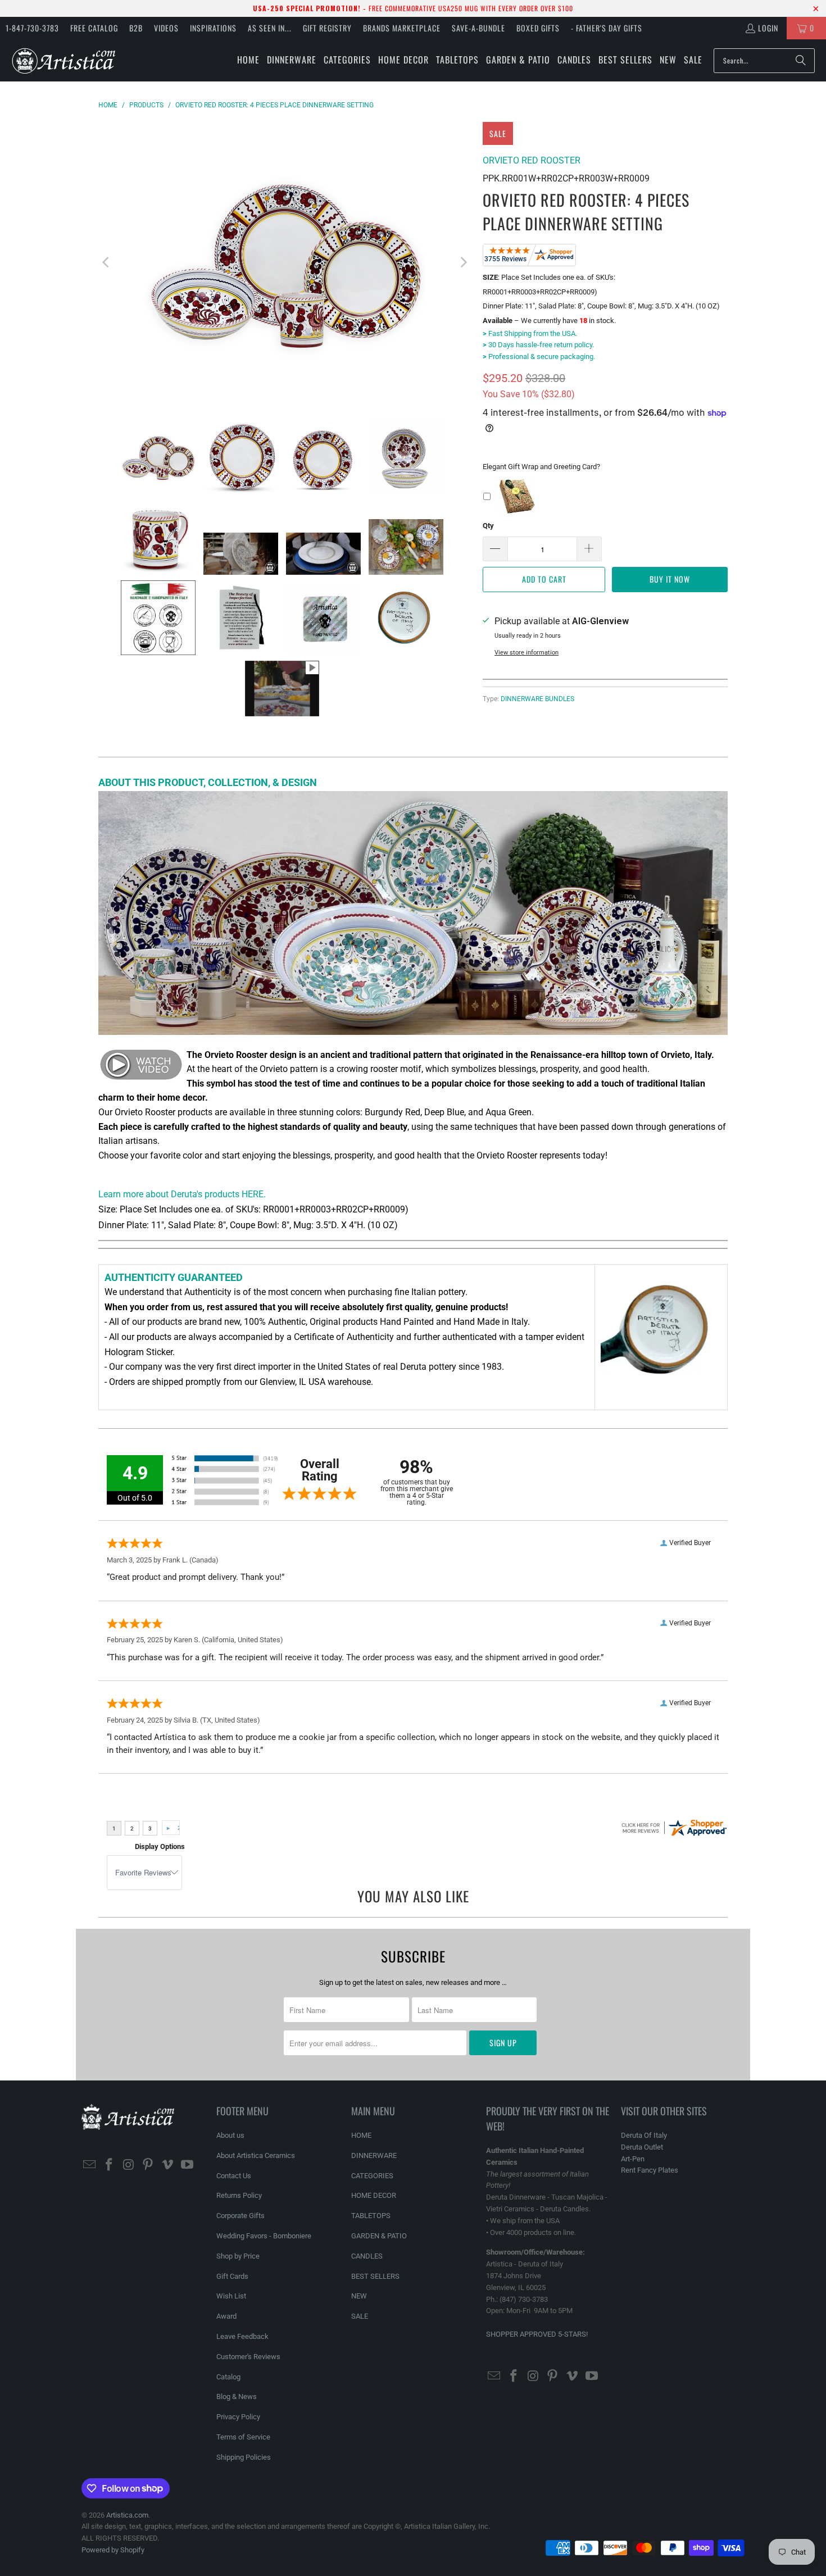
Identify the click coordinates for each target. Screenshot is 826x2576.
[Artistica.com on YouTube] (187, 2165)
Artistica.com (127, 2515)
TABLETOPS (371, 2216)
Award (226, 2316)
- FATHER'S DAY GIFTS (607, 28)
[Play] (285, 262)
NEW (359, 2296)
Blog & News (237, 2396)
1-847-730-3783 (32, 28)
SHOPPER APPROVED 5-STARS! (537, 2334)
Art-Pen (633, 2159)
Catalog (228, 2377)
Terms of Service (243, 2437)
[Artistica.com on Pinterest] (148, 2165)
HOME (361, 2135)
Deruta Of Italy (644, 2135)
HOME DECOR (374, 2195)
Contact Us (234, 2176)
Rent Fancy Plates (650, 2170)
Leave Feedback (242, 2336)
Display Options (160, 1846)
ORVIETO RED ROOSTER (532, 160)
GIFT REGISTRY (327, 28)
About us (230, 2135)
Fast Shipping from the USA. (530, 333)
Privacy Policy (238, 2417)
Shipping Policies (244, 2457)
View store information (527, 653)
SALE (360, 2316)
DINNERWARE (374, 2155)
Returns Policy (239, 2195)
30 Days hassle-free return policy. (538, 345)
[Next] (463, 262)
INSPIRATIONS (213, 28)
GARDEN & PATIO (379, 2236)
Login (768, 28)
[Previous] (107, 262)
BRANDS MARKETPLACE (402, 28)
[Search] (801, 61)
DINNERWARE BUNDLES (537, 699)
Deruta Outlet (642, 2147)
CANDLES (367, 2256)
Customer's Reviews (248, 2357)
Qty (488, 526)
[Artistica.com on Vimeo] (168, 2165)
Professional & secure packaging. (539, 356)
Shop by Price (238, 2256)
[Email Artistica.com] (90, 2165)
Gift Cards (232, 2276)
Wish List (231, 2296)
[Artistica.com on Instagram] (129, 2165)
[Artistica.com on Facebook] (110, 2165)
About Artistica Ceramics (256, 2155)
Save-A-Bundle (478, 28)
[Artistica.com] (63, 60)
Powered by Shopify (113, 2550)
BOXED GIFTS (538, 28)
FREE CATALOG (94, 28)
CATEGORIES (372, 2176)
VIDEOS (166, 28)
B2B (136, 28)
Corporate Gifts (240, 2216)
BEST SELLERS (375, 2276)
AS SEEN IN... (270, 28)
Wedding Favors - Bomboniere (264, 2236)
